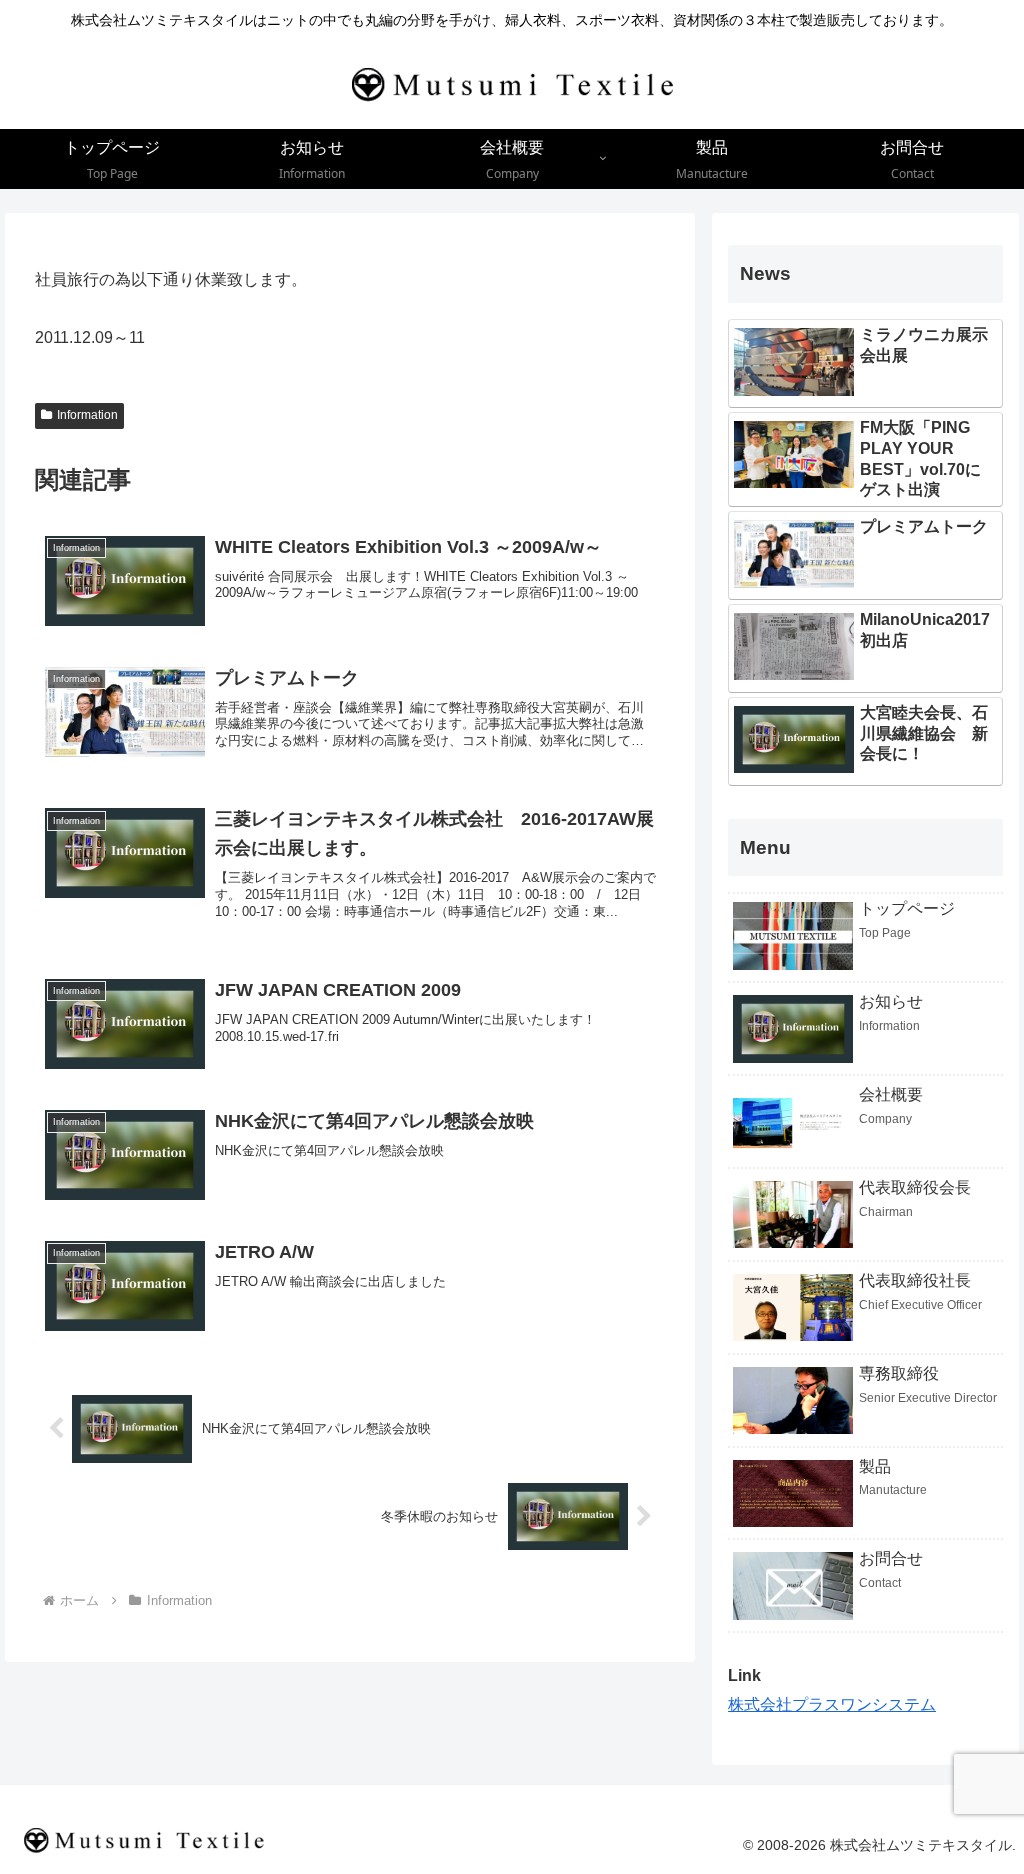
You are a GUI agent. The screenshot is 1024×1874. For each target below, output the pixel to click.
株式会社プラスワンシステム (832, 1704)
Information (87, 415)
